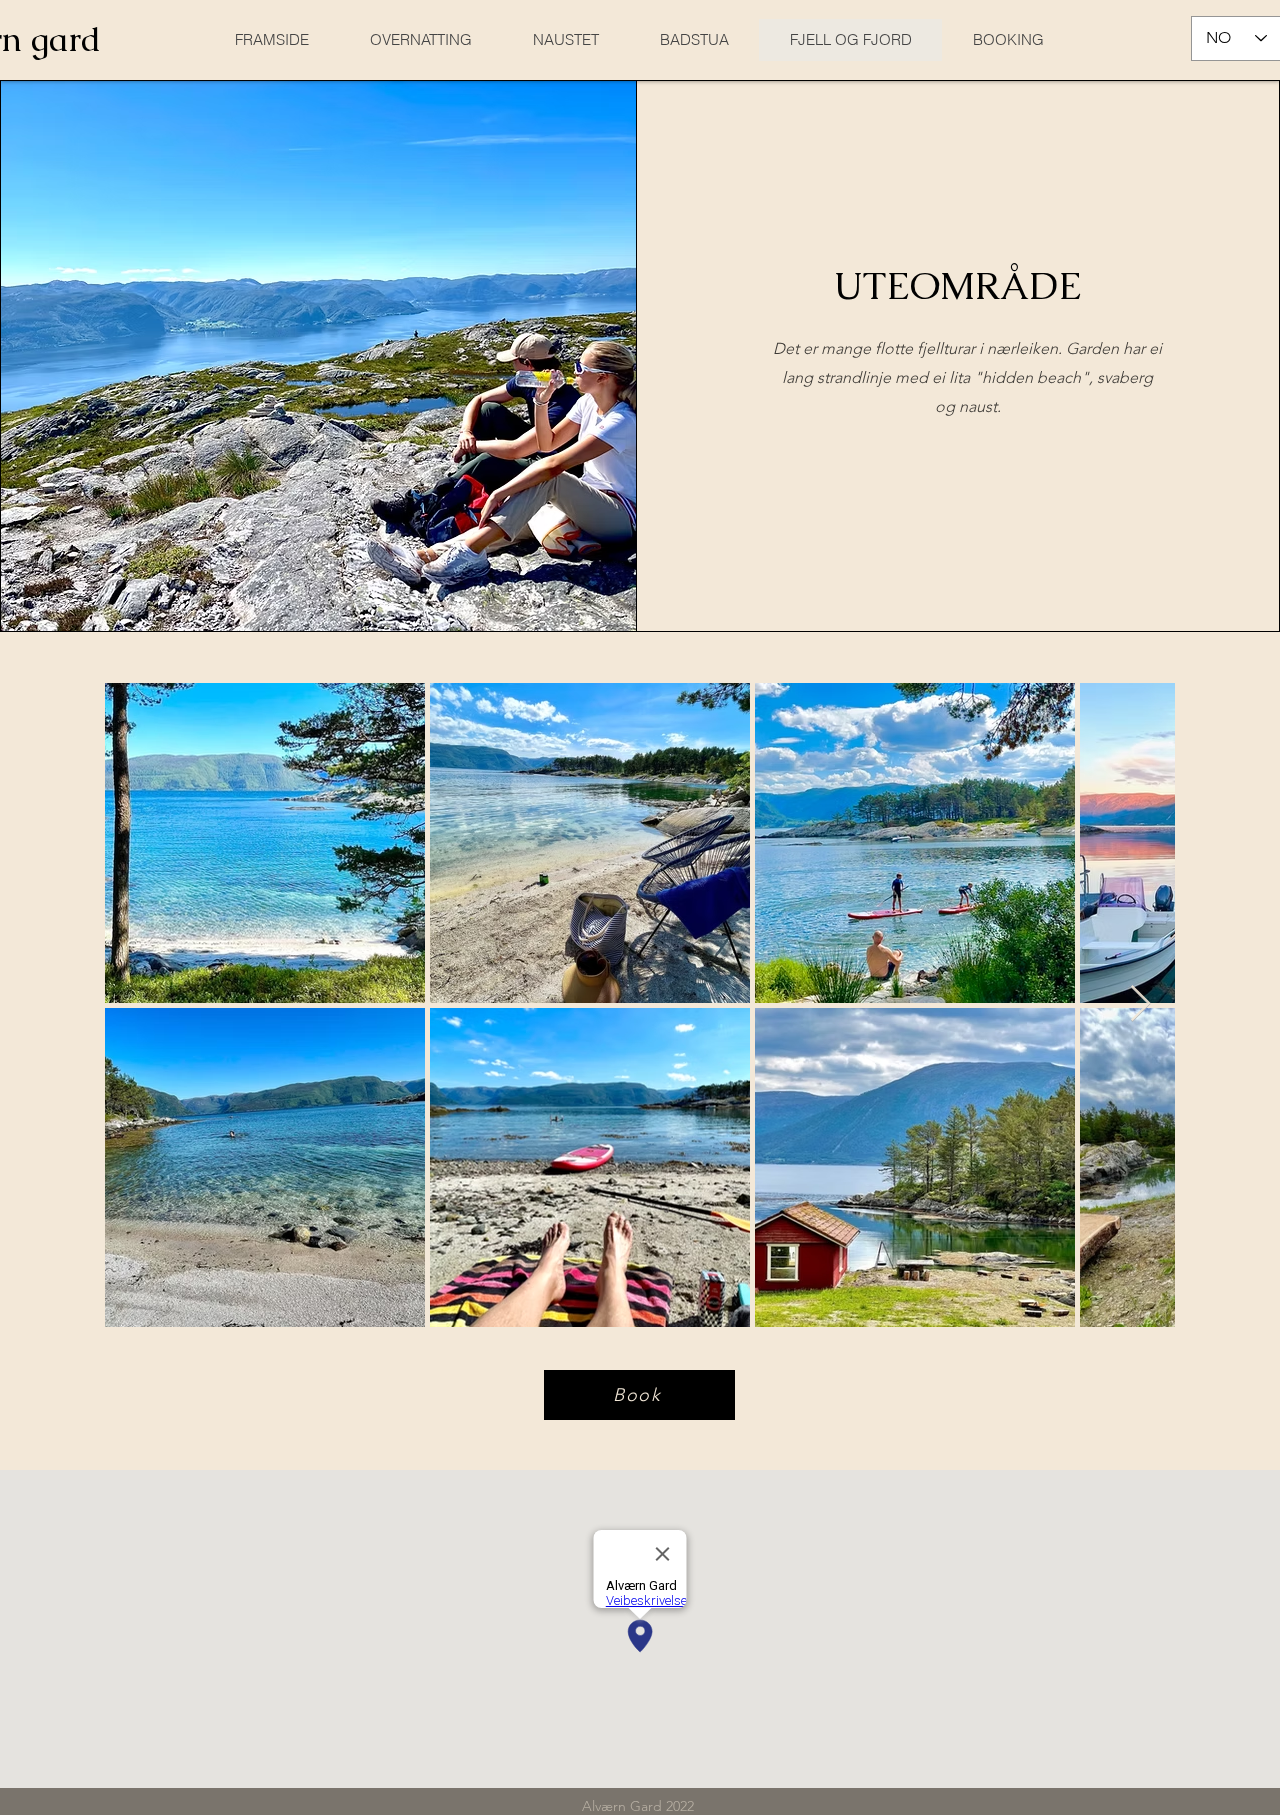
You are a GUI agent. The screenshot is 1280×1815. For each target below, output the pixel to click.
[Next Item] (1140, 1004)
